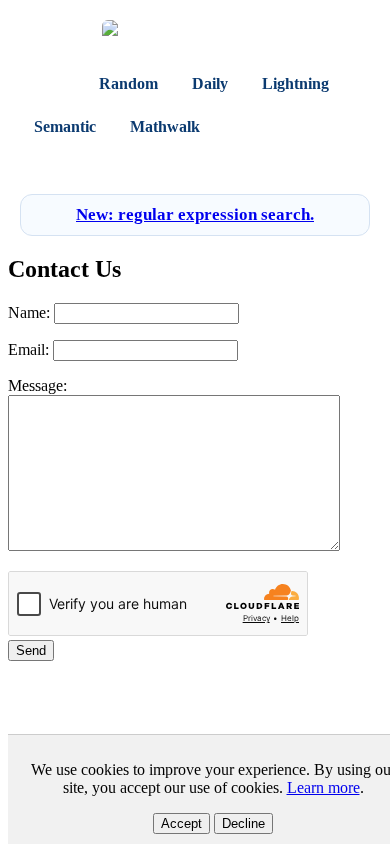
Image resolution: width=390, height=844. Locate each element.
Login (172, 164)
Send (31, 650)
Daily (210, 83)
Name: (29, 312)
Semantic (65, 126)
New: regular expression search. (195, 214)
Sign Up (227, 164)
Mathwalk (165, 126)
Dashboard (273, 126)
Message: (37, 385)
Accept (181, 823)
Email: (28, 349)
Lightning (295, 83)
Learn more (323, 787)
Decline (243, 823)
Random (128, 83)
